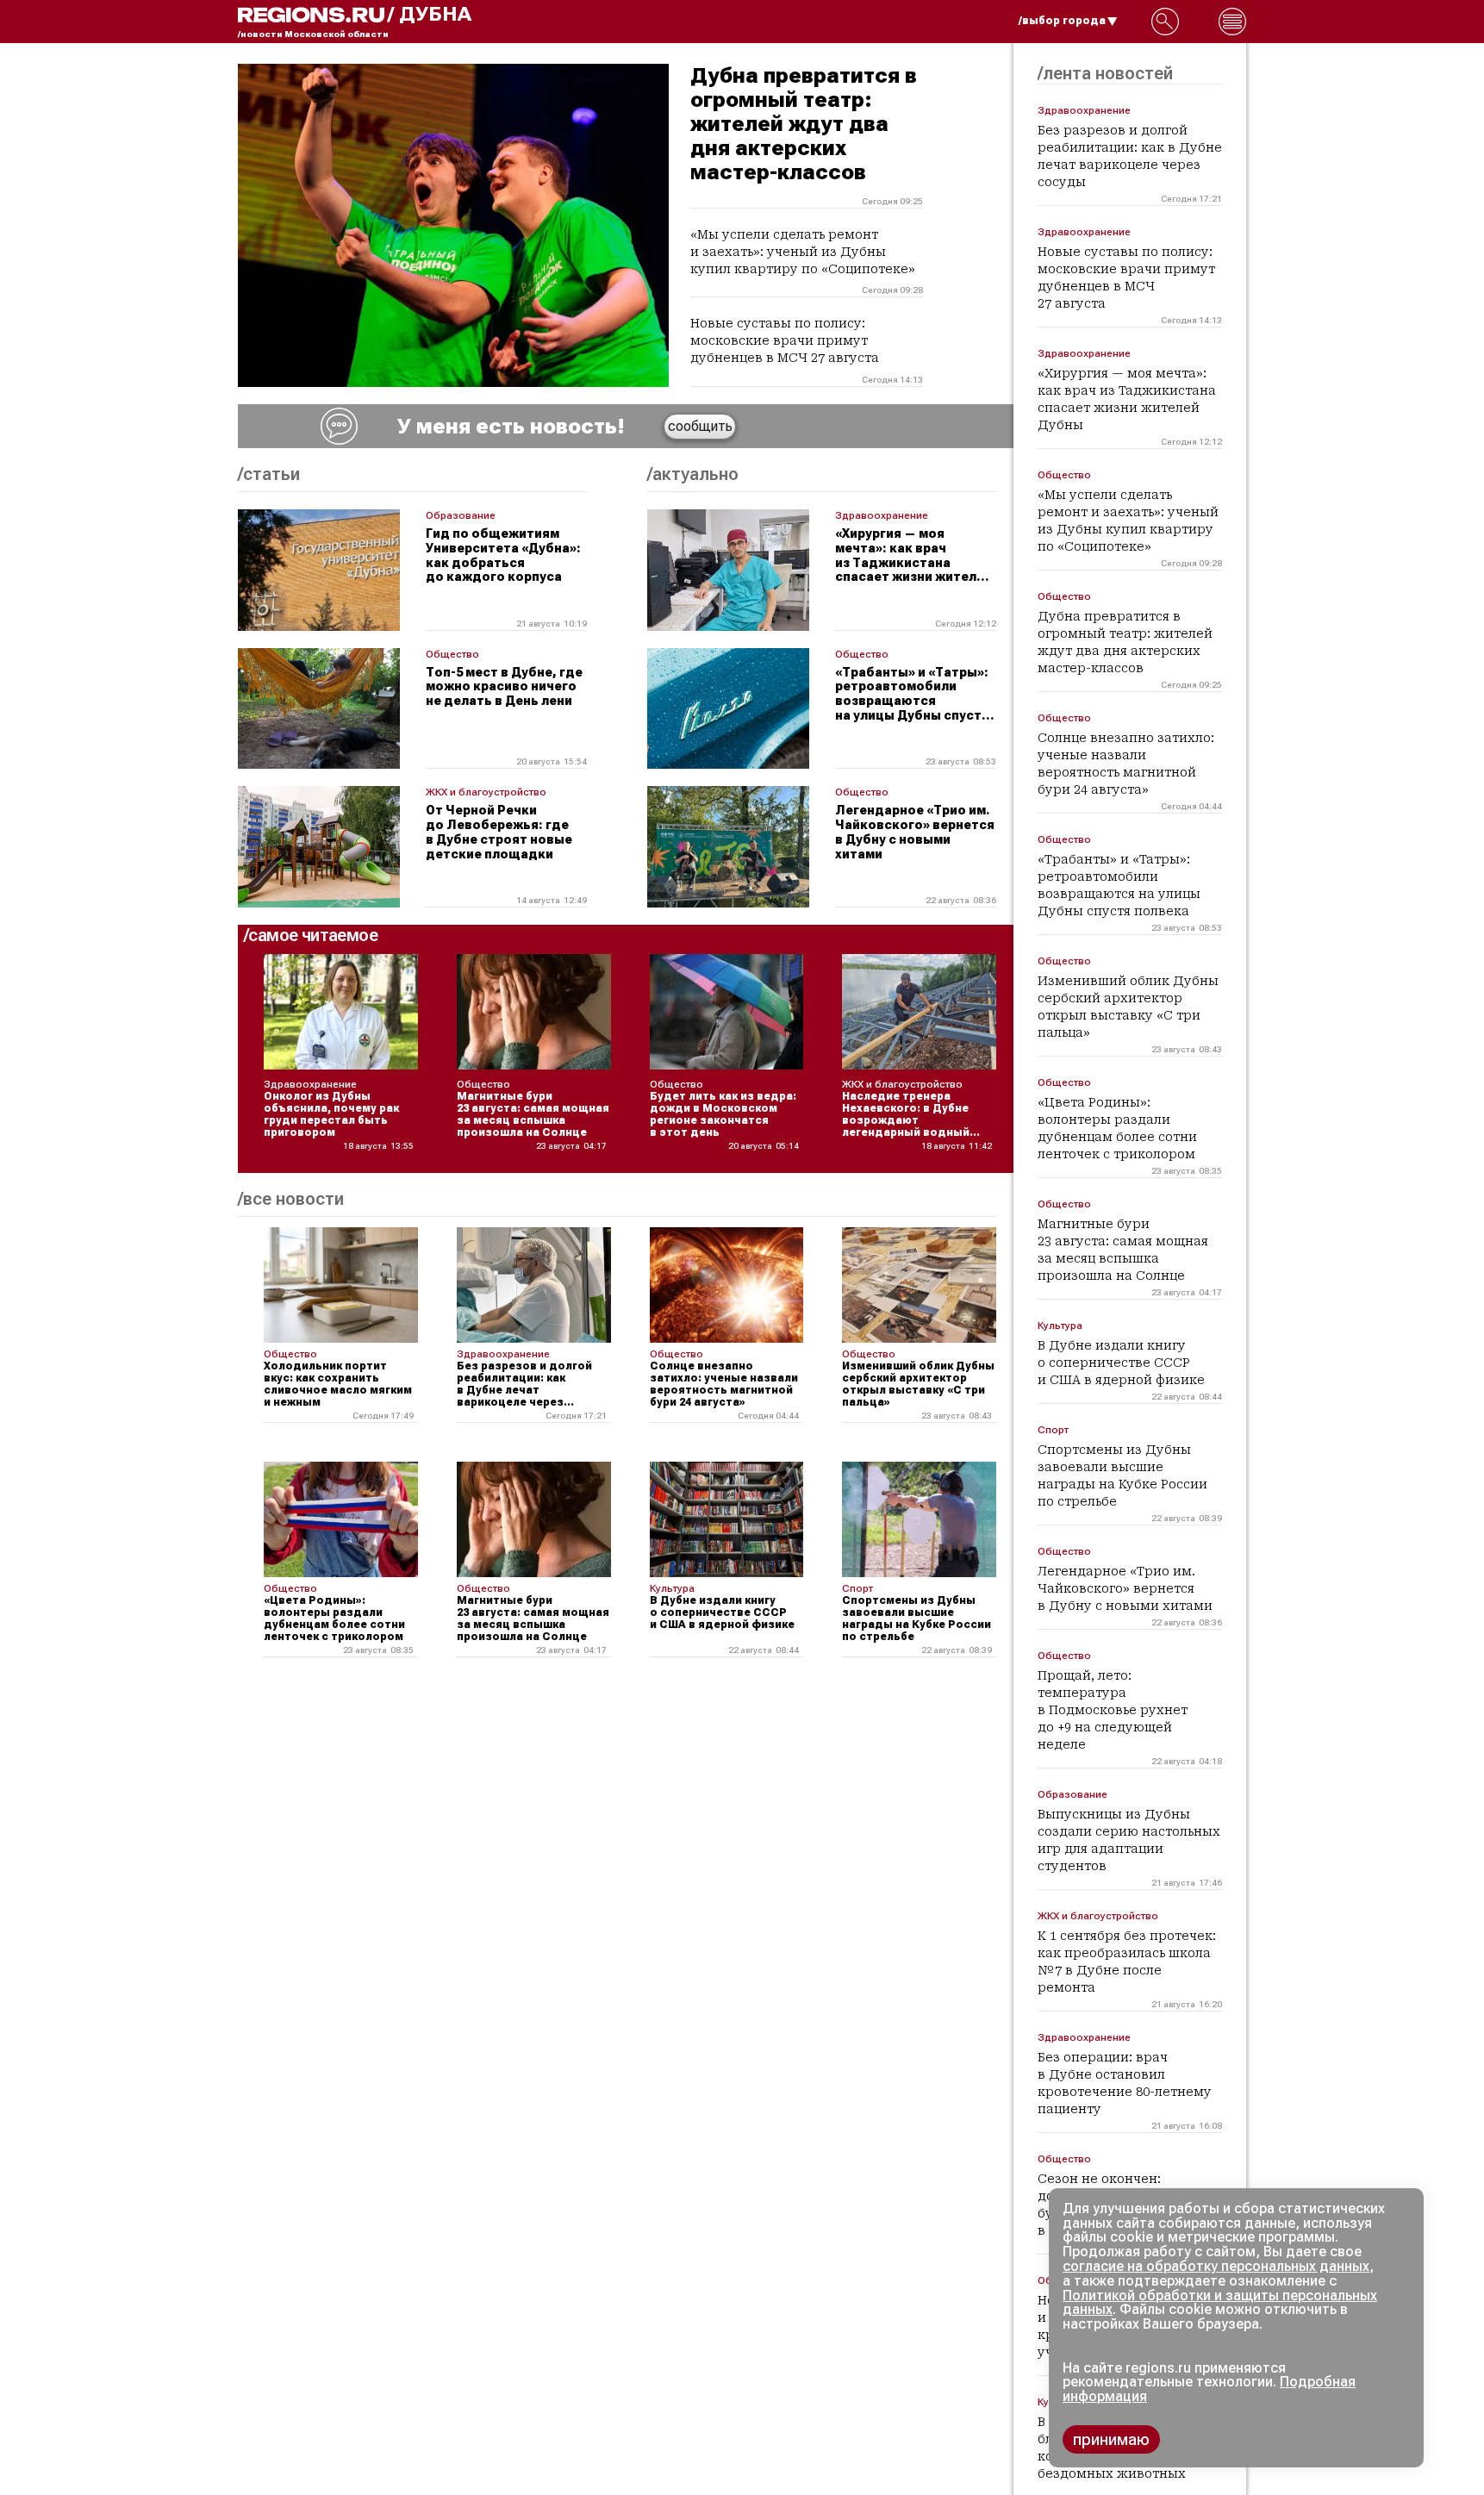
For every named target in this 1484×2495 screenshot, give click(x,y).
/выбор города (1062, 21)
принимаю (1111, 2439)
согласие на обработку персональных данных (1216, 2266)
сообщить (700, 426)
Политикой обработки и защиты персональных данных (1220, 2303)
